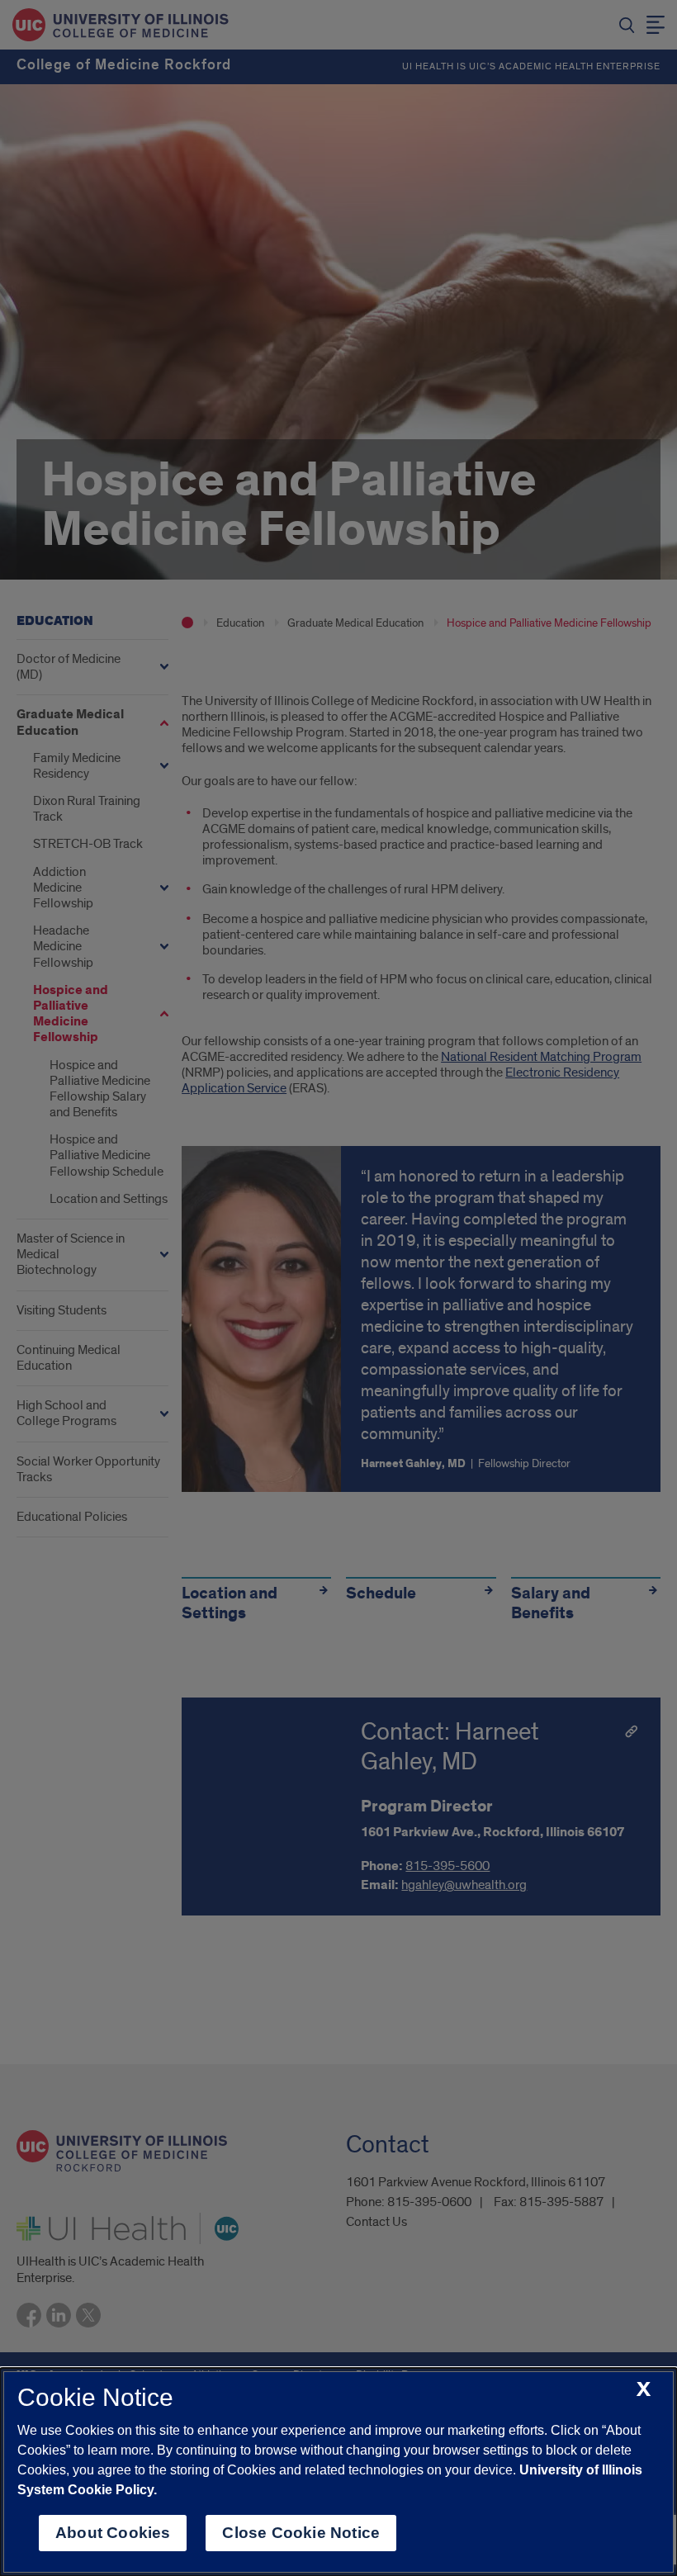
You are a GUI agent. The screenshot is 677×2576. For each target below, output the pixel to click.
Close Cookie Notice (301, 2533)
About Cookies (113, 2533)
